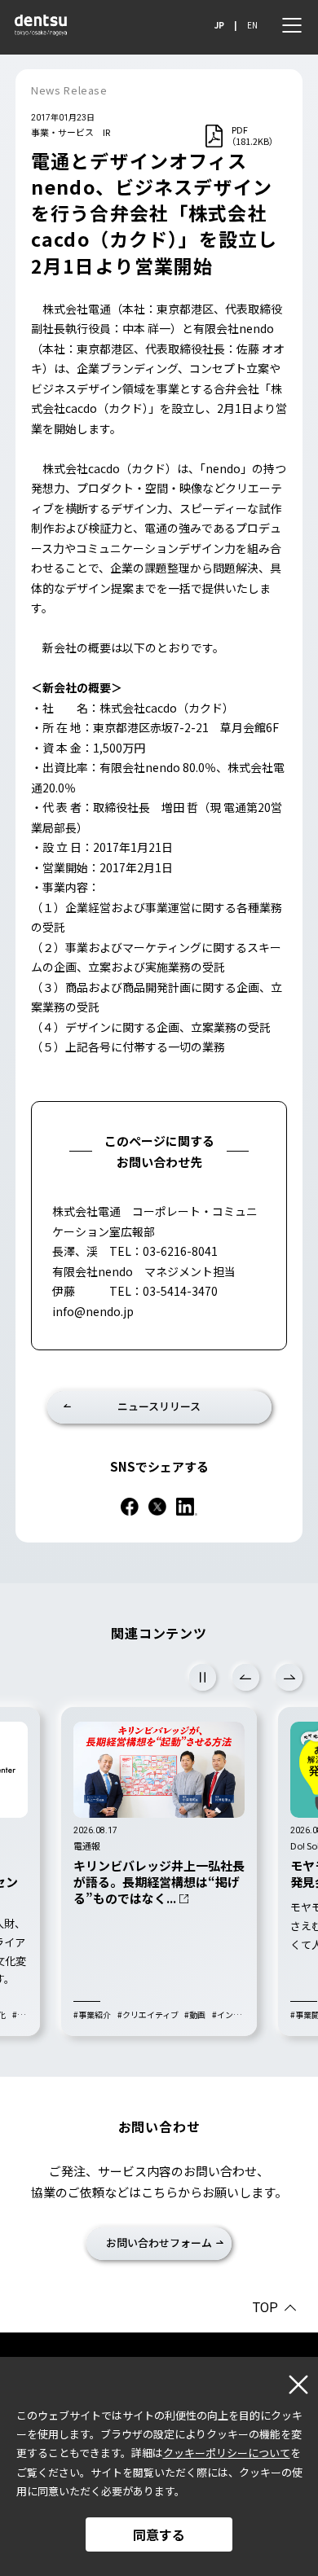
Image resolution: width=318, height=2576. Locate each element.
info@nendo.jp (93, 1311)
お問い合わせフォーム (159, 2242)
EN (252, 25)
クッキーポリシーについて (227, 2453)
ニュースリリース (159, 1406)
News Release (69, 90)
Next (289, 1677)
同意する (159, 2534)
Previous (246, 1677)
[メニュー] (292, 25)
